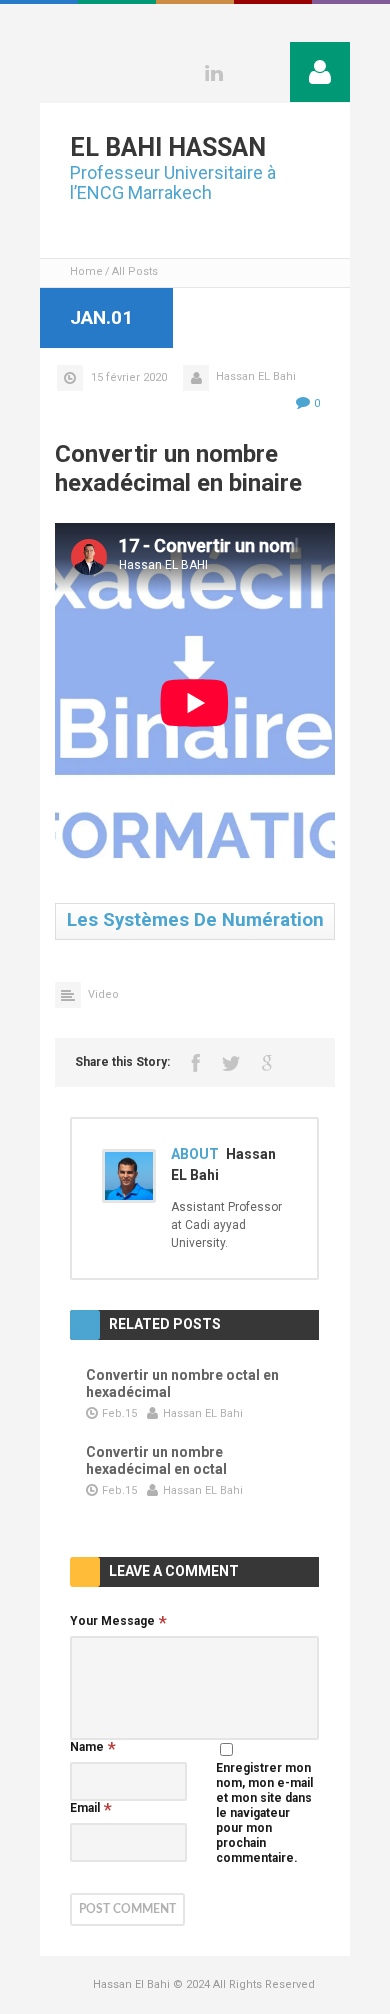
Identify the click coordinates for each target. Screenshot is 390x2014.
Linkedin (214, 73)
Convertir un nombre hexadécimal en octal (156, 1460)
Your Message (112, 1621)
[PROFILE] (320, 72)
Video (103, 994)
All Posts (135, 271)
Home (86, 271)
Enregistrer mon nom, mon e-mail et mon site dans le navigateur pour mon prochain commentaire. (264, 1813)
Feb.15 (119, 1413)
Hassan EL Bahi (256, 376)
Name (87, 1747)
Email (85, 1808)
